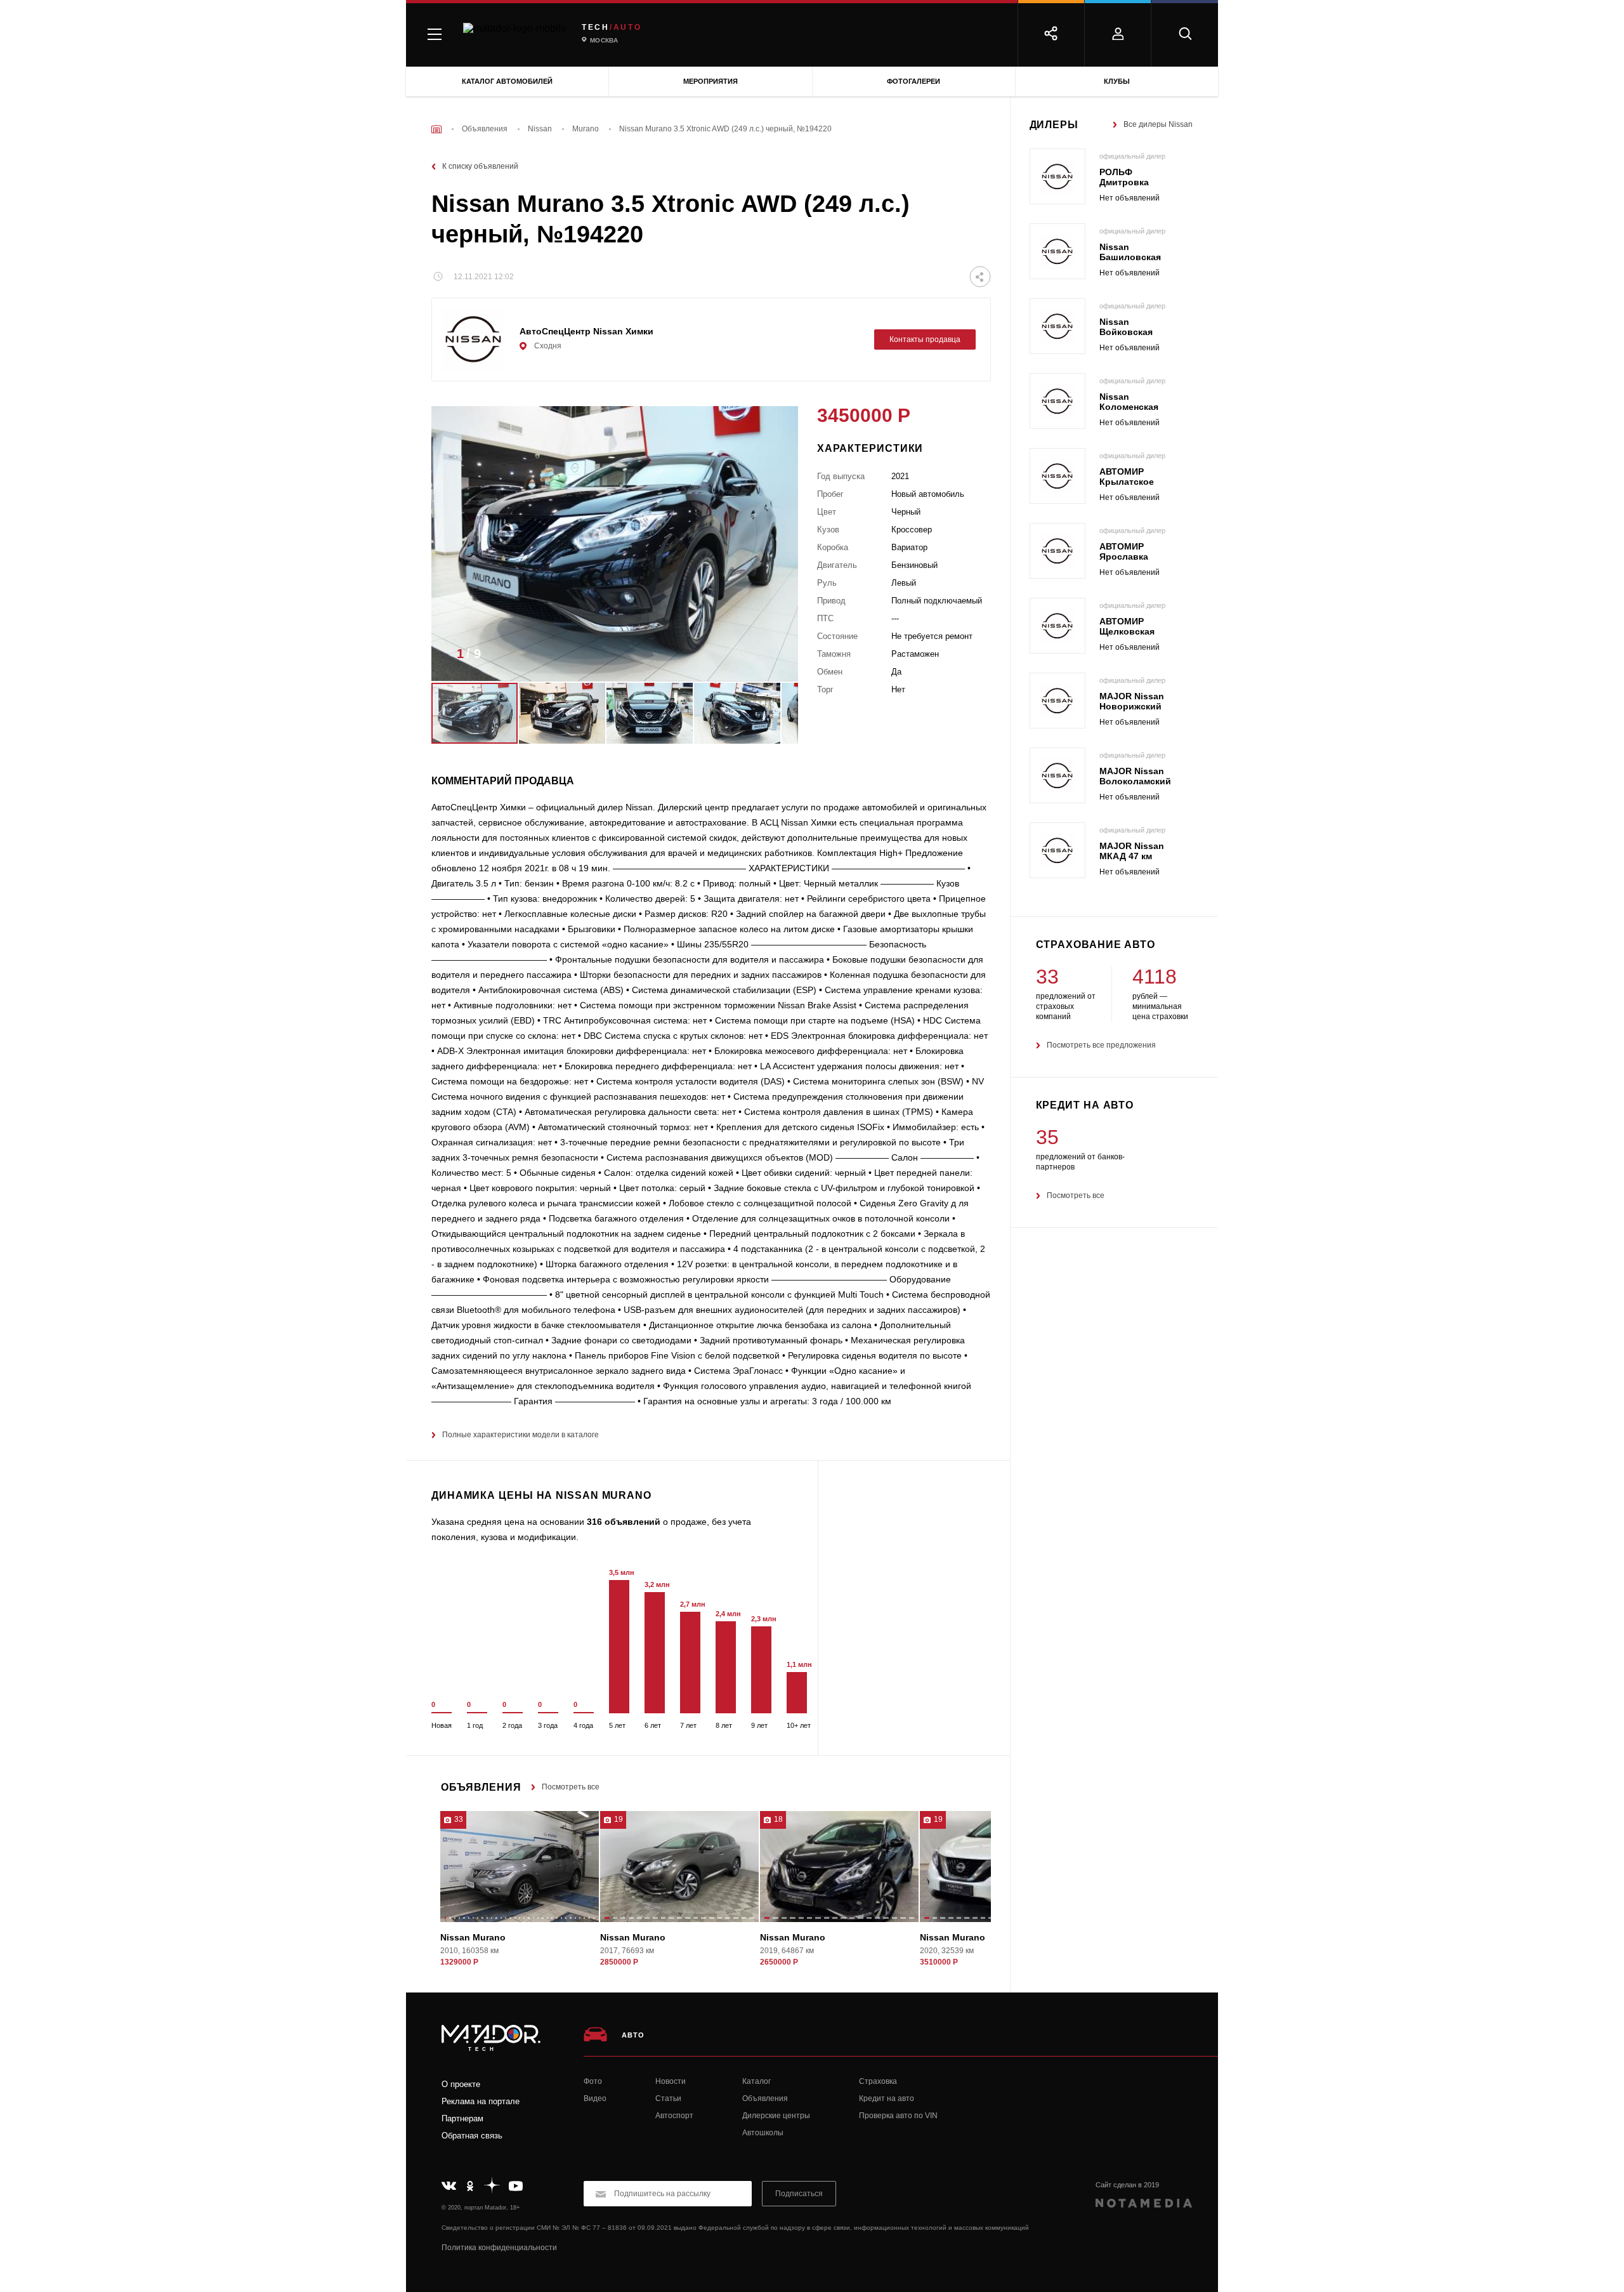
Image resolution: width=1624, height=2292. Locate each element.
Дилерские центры (776, 2116)
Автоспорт (674, 2116)
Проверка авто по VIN (898, 2116)
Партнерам (462, 2118)
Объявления (765, 2098)
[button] (769, 657)
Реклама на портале (481, 2101)
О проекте (461, 2084)
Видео (595, 2098)
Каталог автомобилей (507, 81)
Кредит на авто (887, 2098)
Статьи (668, 2098)
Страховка (878, 2081)
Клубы (1117, 81)
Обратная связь (472, 2136)
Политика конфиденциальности (499, 2248)
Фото (593, 2081)
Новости (671, 2081)
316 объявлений (624, 1522)
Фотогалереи (913, 81)
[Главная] (436, 129)
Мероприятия (710, 81)
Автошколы (763, 2133)
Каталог (756, 2081)
